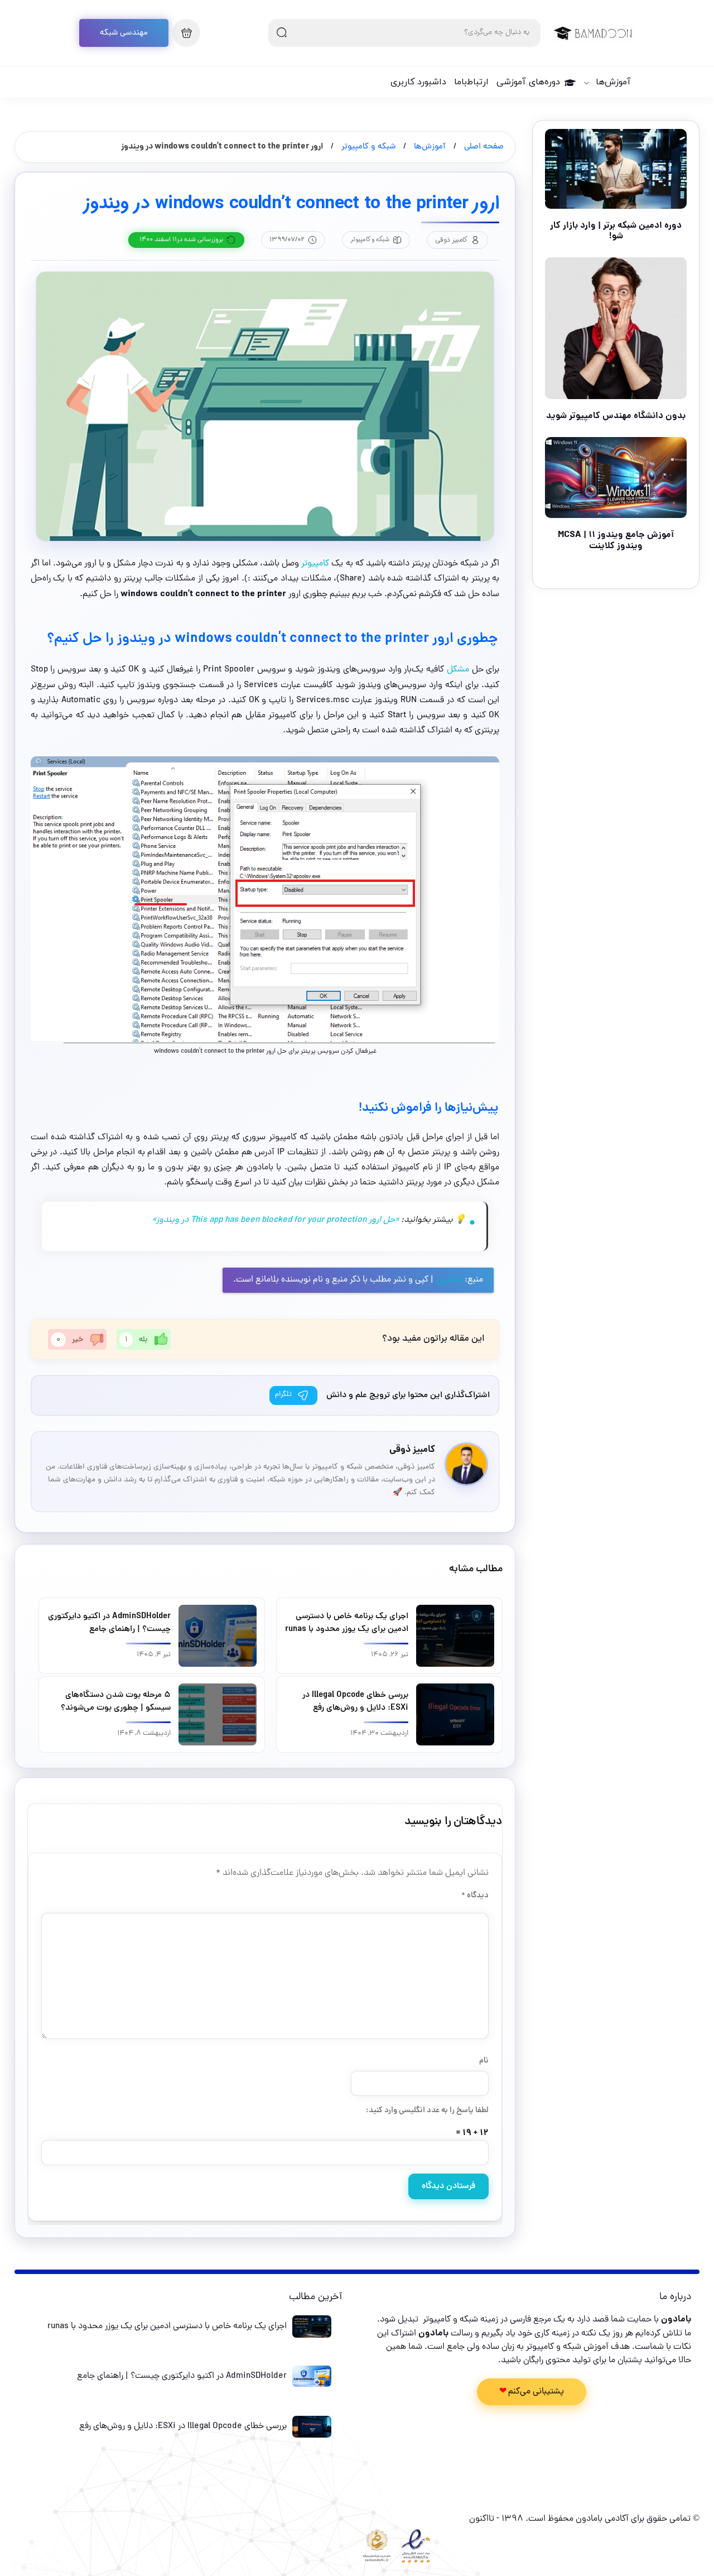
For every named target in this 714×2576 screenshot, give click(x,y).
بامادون (449, 1280)
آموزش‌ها (613, 82)
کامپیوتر (314, 564)
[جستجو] (282, 33)
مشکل (457, 670)
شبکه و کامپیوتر (368, 147)
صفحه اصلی (484, 147)
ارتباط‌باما (471, 82)
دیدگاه (475, 1896)
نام (484, 2061)
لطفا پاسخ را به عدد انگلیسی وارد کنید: (427, 2110)
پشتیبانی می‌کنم (536, 2392)
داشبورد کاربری (418, 82)
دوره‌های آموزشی (528, 82)
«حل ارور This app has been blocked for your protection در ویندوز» (277, 1220)
